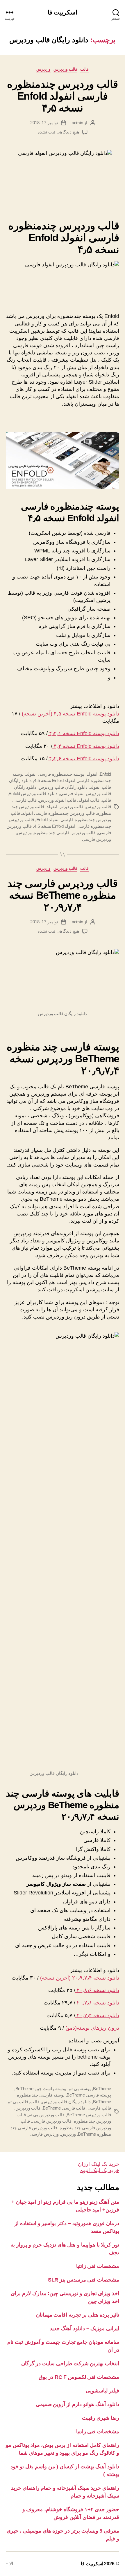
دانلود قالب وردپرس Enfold (33, 793)
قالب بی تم (18, 2102)
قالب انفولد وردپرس (58, 800)
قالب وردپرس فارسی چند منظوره (65, 833)
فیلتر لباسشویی (102, 2391)
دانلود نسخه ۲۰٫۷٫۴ (97, 2015)
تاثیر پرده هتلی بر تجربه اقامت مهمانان (78, 2315)
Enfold (105, 774)
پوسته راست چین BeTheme (41, 2089)
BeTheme (102, 2089)
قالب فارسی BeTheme (64, 2108)
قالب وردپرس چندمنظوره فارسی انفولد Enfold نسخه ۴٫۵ (63, 96)
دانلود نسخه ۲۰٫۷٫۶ (97, 2003)
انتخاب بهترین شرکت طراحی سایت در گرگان (70, 2363)
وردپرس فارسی (97, 839)
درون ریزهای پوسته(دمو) (92, 2028)
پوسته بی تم (80, 2089)
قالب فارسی (25, 800)
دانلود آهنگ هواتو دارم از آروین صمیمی (77, 2404)
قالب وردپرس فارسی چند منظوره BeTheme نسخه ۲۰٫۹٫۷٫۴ (63, 895)
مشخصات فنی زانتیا (98, 2266)
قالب (84, 69)
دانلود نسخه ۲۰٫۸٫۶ (97, 1990)
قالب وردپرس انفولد (65, 807)
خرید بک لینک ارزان (99, 2164)
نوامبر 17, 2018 (44, 123)
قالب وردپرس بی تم (46, 2115)
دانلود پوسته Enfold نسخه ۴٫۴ (86, 746)
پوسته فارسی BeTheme (89, 2095)
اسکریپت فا (63, 12)
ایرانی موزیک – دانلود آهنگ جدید (84, 2328)
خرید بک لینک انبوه (100, 2170)
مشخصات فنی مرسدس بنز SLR (84, 2280)
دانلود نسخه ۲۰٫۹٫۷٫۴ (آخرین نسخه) (79, 1978)
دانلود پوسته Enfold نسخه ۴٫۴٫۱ (83, 733)
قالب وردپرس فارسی (52, 2121)
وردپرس (43, 69)
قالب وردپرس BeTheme (89, 2115)
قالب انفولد (89, 800)
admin (77, 123)
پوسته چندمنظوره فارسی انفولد (55, 774)
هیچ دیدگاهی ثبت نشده (58, 132)
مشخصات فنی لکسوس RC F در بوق (79, 2377)
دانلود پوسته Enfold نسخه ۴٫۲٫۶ (83, 759)
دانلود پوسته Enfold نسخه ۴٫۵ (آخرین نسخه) (70, 714)
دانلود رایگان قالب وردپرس (63, 787)
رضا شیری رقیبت (101, 2418)
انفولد (92, 774)
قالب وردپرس (66, 69)
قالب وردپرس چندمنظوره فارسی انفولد (58, 813)
